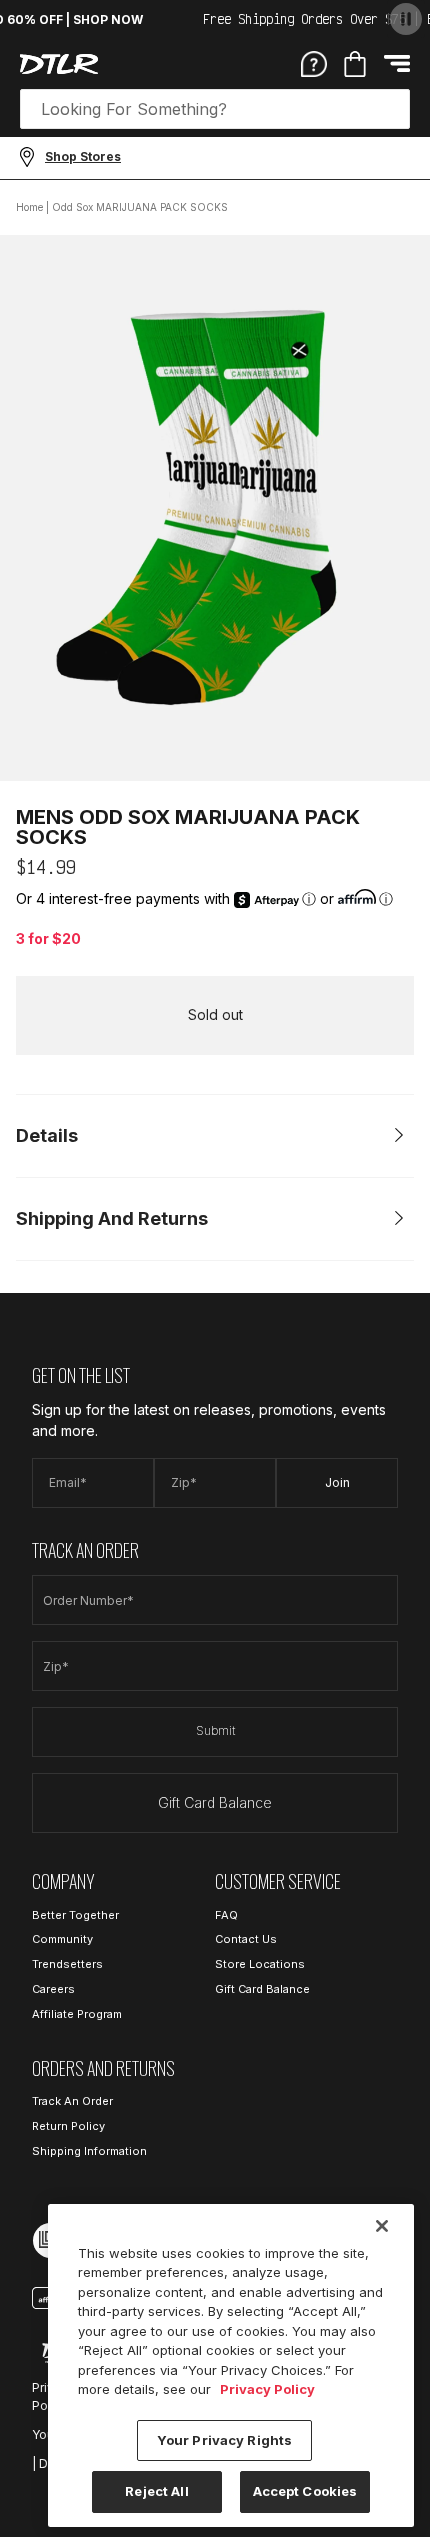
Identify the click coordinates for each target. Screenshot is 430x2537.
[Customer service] (314, 63)
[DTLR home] (59, 64)
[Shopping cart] (355, 64)
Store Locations (260, 1964)
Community (62, 1939)
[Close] (382, 2226)
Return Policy (68, 2126)
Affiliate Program (77, 2014)
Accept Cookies (305, 2491)
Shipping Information (89, 2151)
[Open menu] (397, 63)
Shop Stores (83, 156)
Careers (53, 1989)
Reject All (156, 2491)
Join (337, 1482)
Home (29, 207)
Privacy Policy (267, 2389)
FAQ (226, 1915)
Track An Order (72, 2101)
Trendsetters (67, 1964)
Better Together (75, 1915)
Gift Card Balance (215, 1802)
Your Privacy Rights (224, 2440)
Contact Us (246, 1939)
